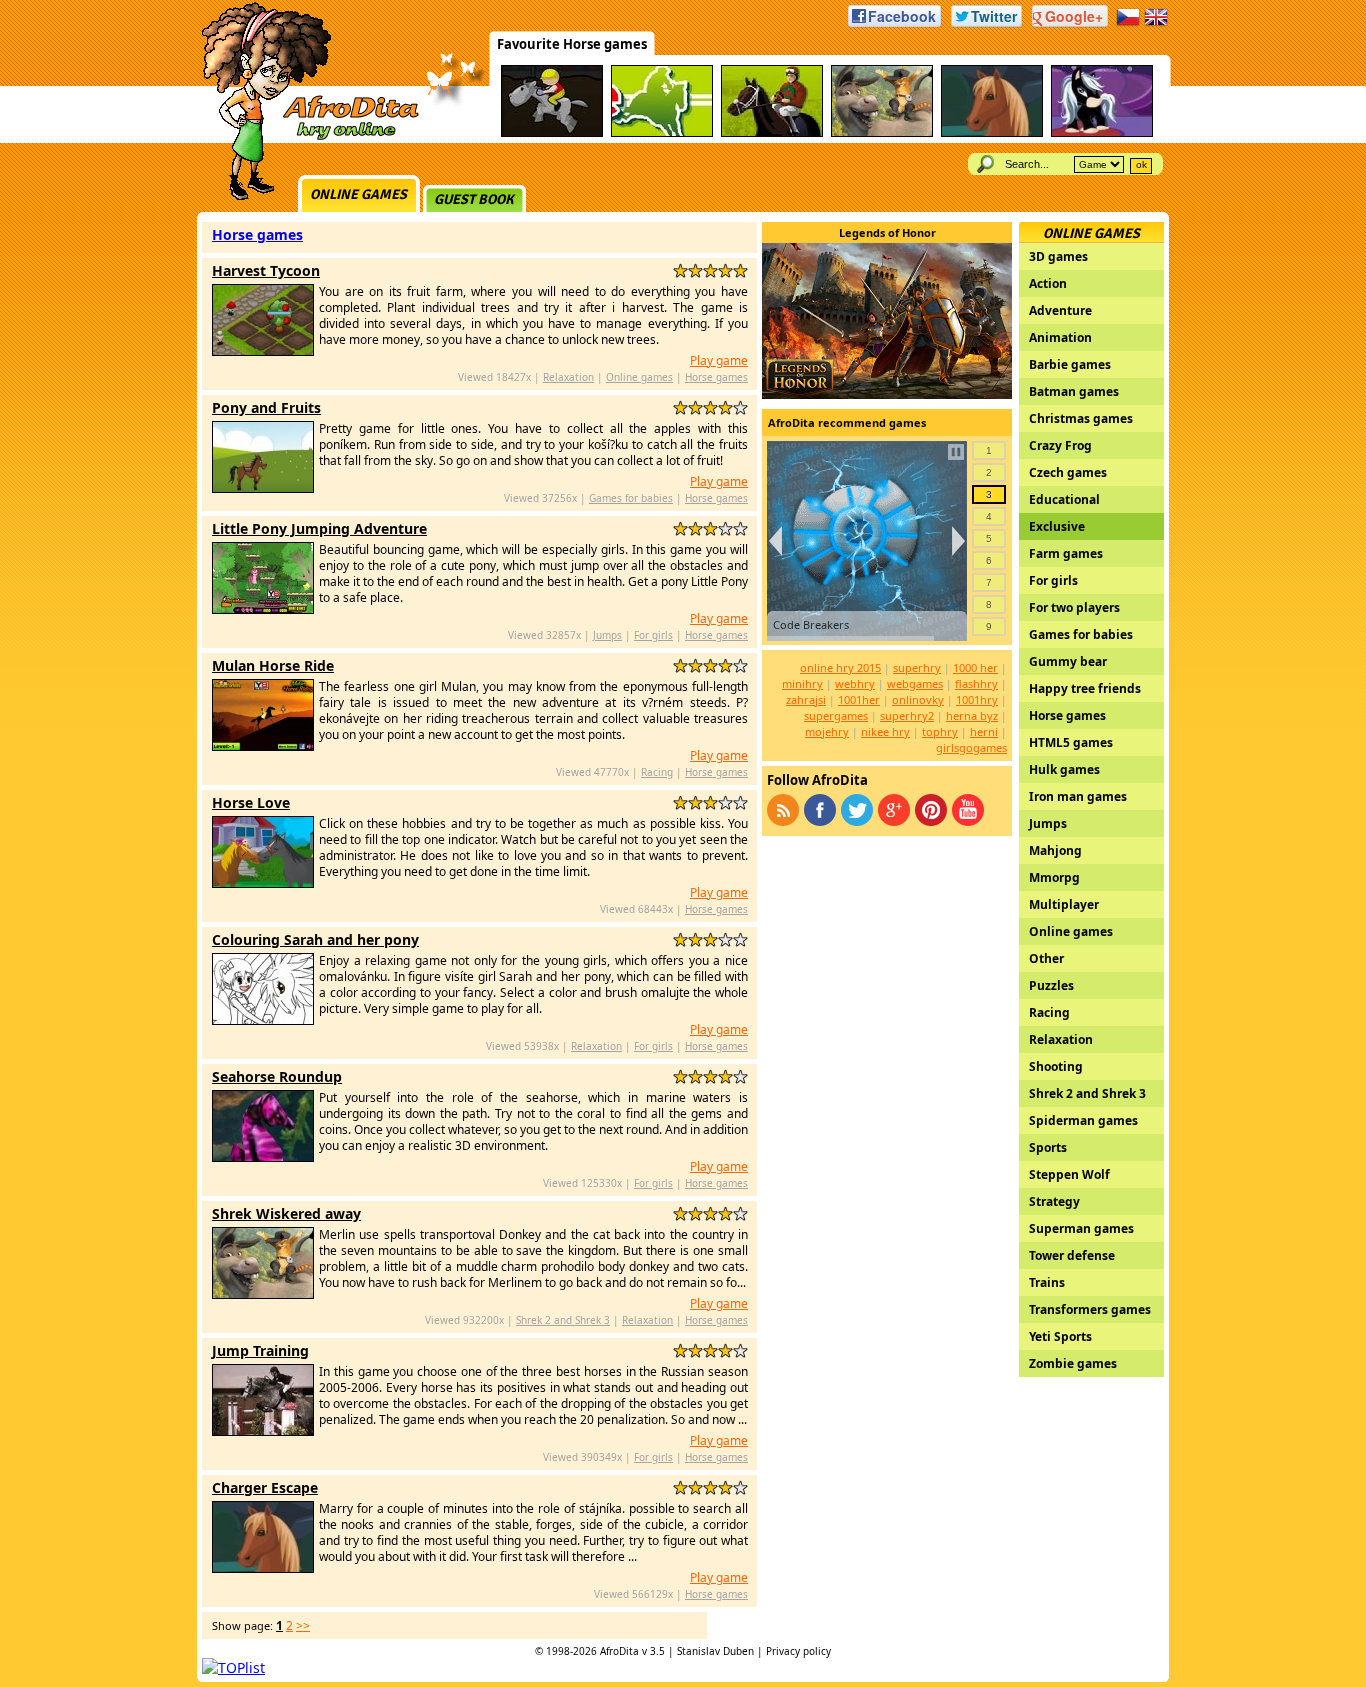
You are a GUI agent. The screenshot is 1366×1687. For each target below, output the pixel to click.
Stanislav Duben (715, 1651)
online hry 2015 (840, 667)
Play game (719, 360)
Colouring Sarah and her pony (315, 939)
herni (984, 731)
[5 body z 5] (740, 270)
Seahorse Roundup (277, 1076)
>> (303, 1625)
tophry (940, 731)
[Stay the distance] (662, 133)
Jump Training (260, 1350)
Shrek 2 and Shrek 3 (563, 1320)
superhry (917, 667)
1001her (859, 699)
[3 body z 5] (710, 270)
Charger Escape (265, 1487)
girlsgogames (971, 747)
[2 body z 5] (695, 270)
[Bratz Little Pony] (1102, 133)
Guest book (474, 199)
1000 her (975, 667)
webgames (915, 683)
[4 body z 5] (725, 270)
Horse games (257, 234)
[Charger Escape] (992, 133)
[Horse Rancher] (552, 133)
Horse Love (251, 802)
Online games (358, 194)
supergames (836, 715)
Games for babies (631, 498)
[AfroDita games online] (303, 137)
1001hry (977, 699)
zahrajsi (806, 699)
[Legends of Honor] (887, 393)
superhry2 (907, 715)
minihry (802, 683)
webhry (855, 683)
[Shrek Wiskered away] (882, 133)
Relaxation (568, 377)
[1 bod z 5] (680, 270)
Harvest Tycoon (266, 270)
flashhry (976, 683)
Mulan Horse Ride (273, 665)
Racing (657, 772)
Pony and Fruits (266, 407)
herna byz (972, 715)
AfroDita (619, 1651)
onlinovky (918, 699)
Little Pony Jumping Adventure (319, 528)
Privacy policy (798, 1651)
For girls (653, 635)
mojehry (827, 731)
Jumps (607, 635)
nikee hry (885, 731)
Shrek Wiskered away (286, 1213)
